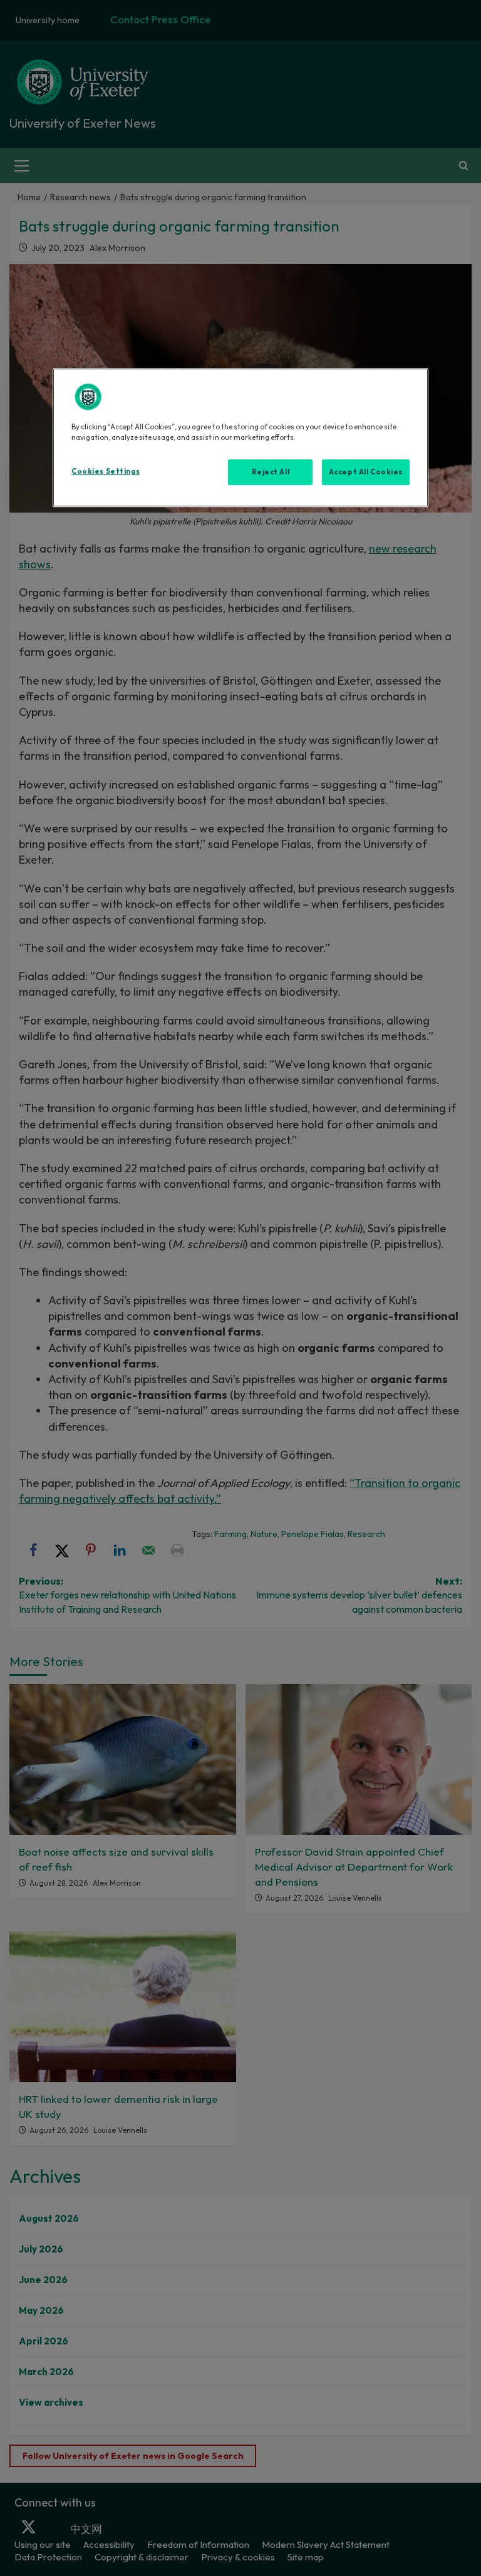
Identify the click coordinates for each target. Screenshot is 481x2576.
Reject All (271, 472)
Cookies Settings (106, 471)
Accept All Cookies (366, 472)
